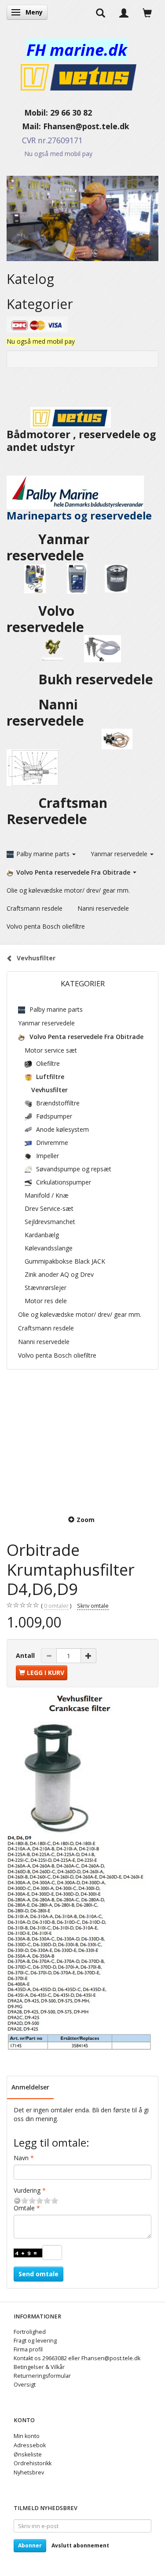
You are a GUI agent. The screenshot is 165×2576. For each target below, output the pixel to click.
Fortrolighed (30, 2332)
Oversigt (25, 2385)
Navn (21, 2158)
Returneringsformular (42, 2376)
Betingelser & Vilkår (39, 2367)
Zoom (86, 1520)
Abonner (30, 2545)
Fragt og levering (35, 2341)
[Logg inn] (124, 12)
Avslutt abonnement (80, 2545)
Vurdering (27, 2190)
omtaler (56, 1606)
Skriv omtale (93, 1606)
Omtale (24, 2208)
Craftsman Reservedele (57, 811)
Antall (26, 1655)
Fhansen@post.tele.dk (86, 126)
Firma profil (28, 2349)
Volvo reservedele (51, 619)
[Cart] (147, 12)
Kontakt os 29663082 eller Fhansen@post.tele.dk (77, 2358)
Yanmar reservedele (48, 547)
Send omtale (38, 2274)
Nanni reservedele (47, 712)
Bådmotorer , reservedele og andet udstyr (81, 441)
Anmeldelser (30, 2087)
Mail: (25, 126)
